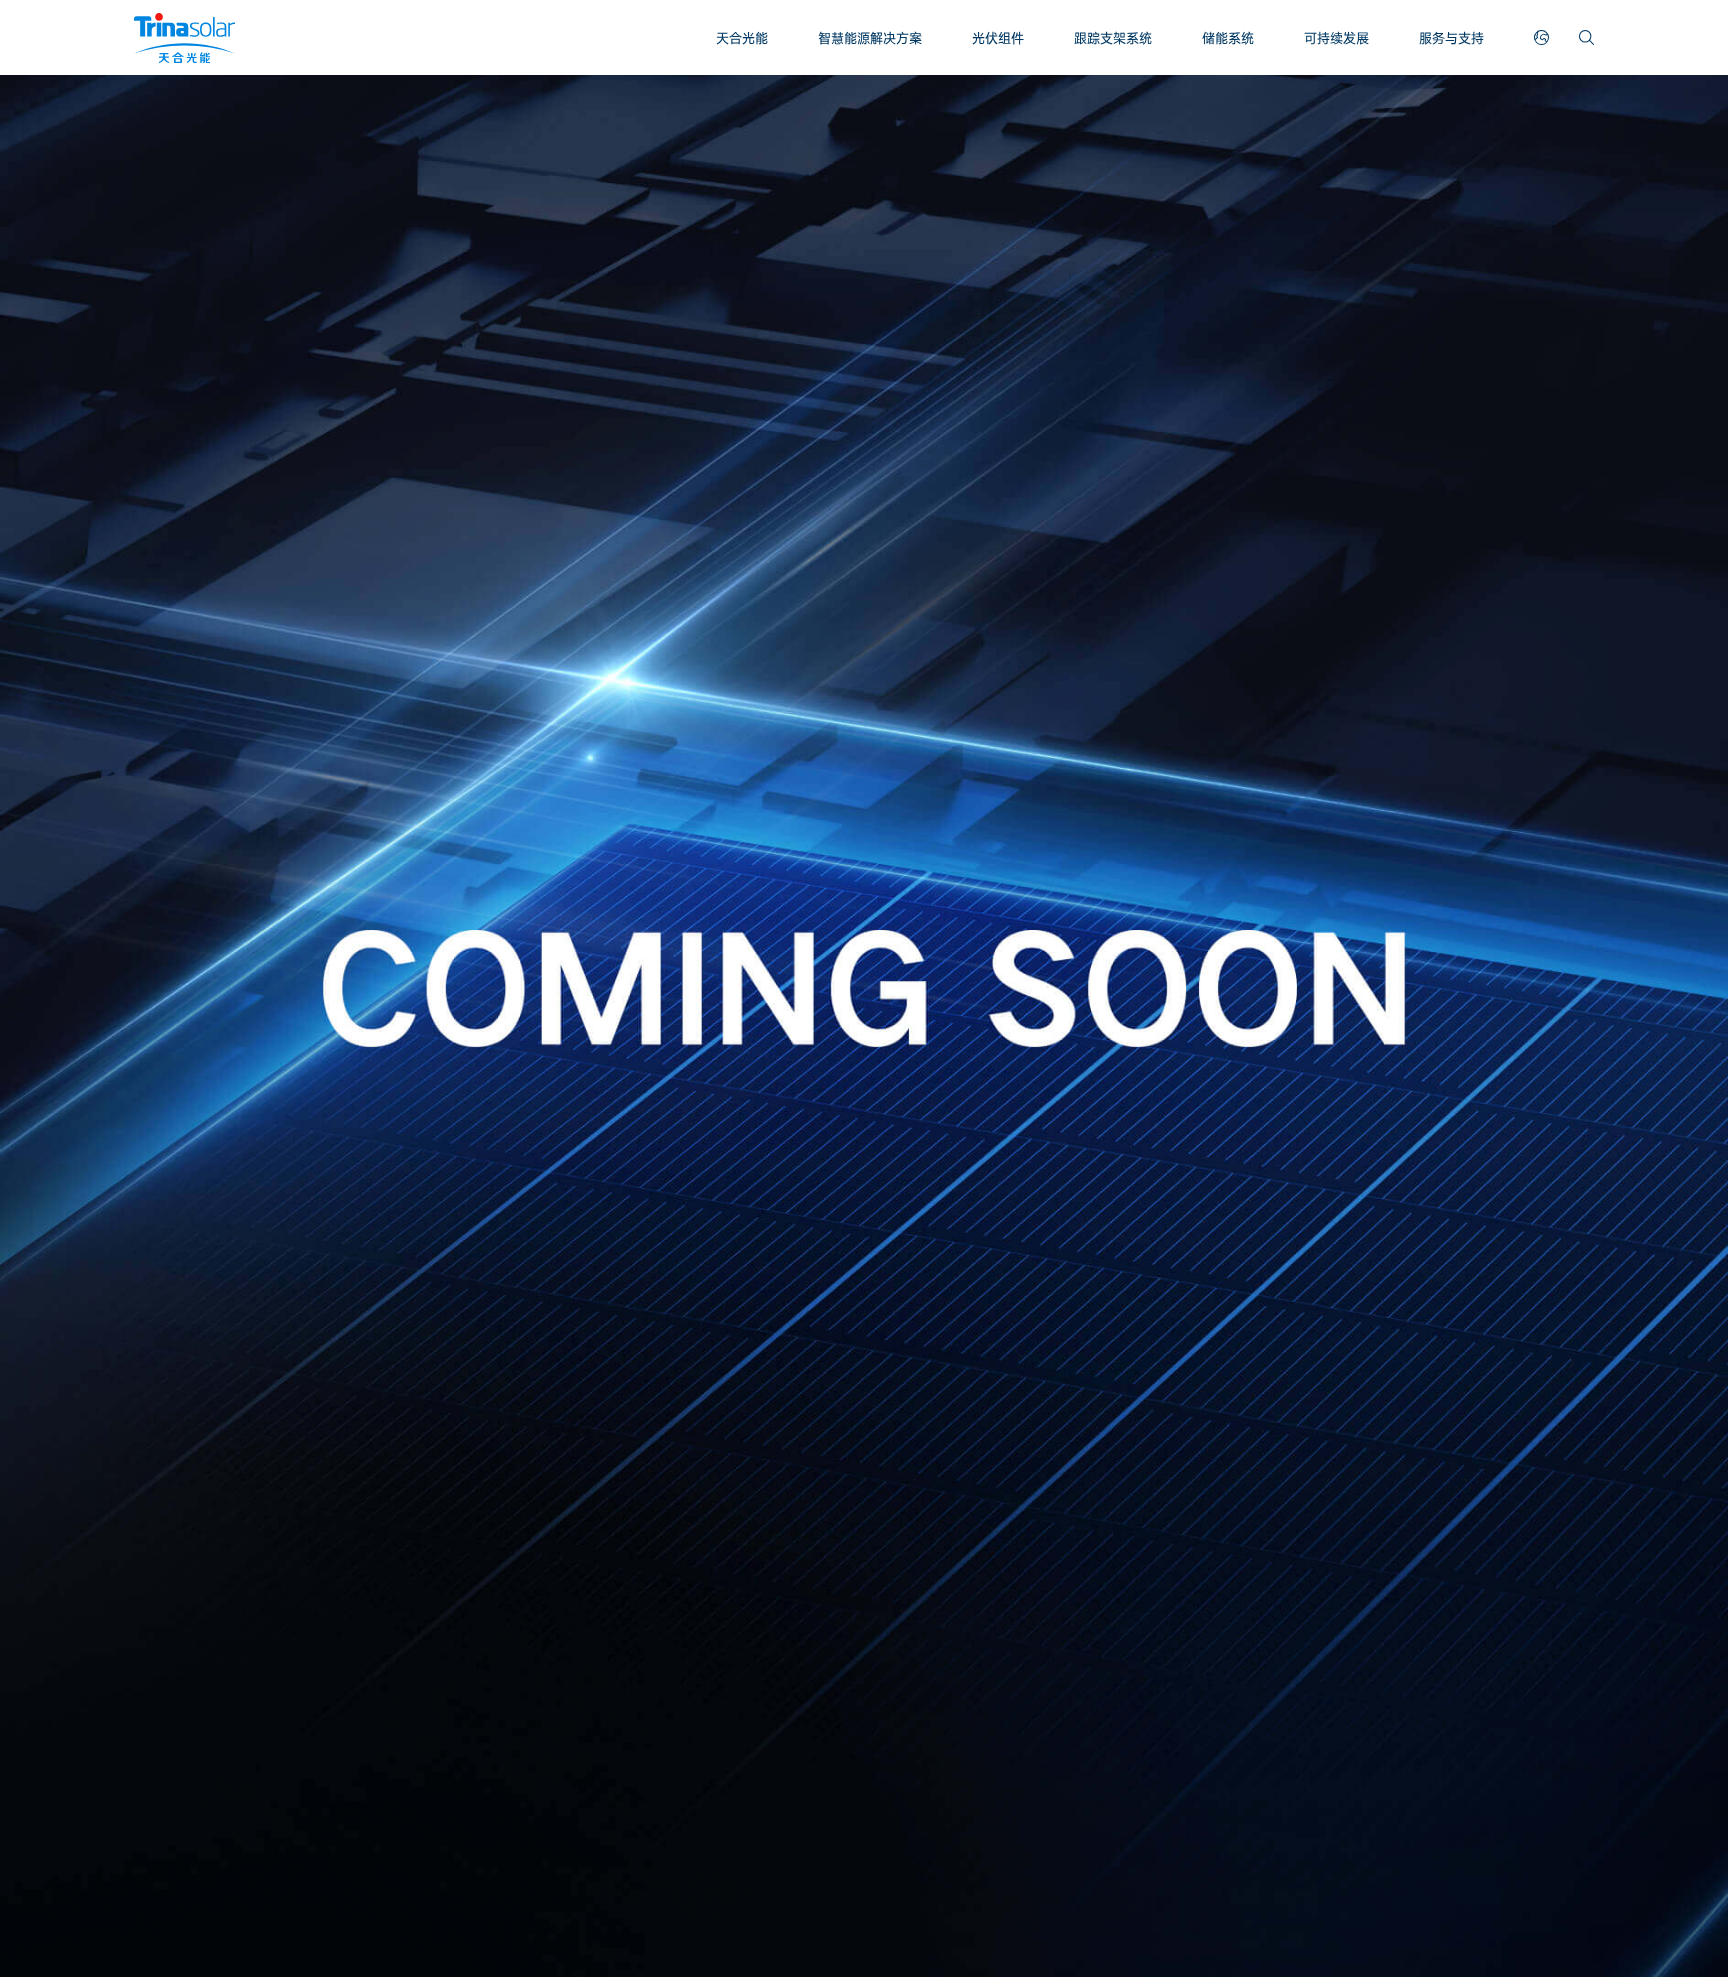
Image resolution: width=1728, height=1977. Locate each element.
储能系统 (1228, 38)
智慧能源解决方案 (870, 38)
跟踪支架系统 (1113, 38)
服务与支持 (1451, 38)
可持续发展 (1336, 38)
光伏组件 (998, 38)
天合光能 (742, 38)
